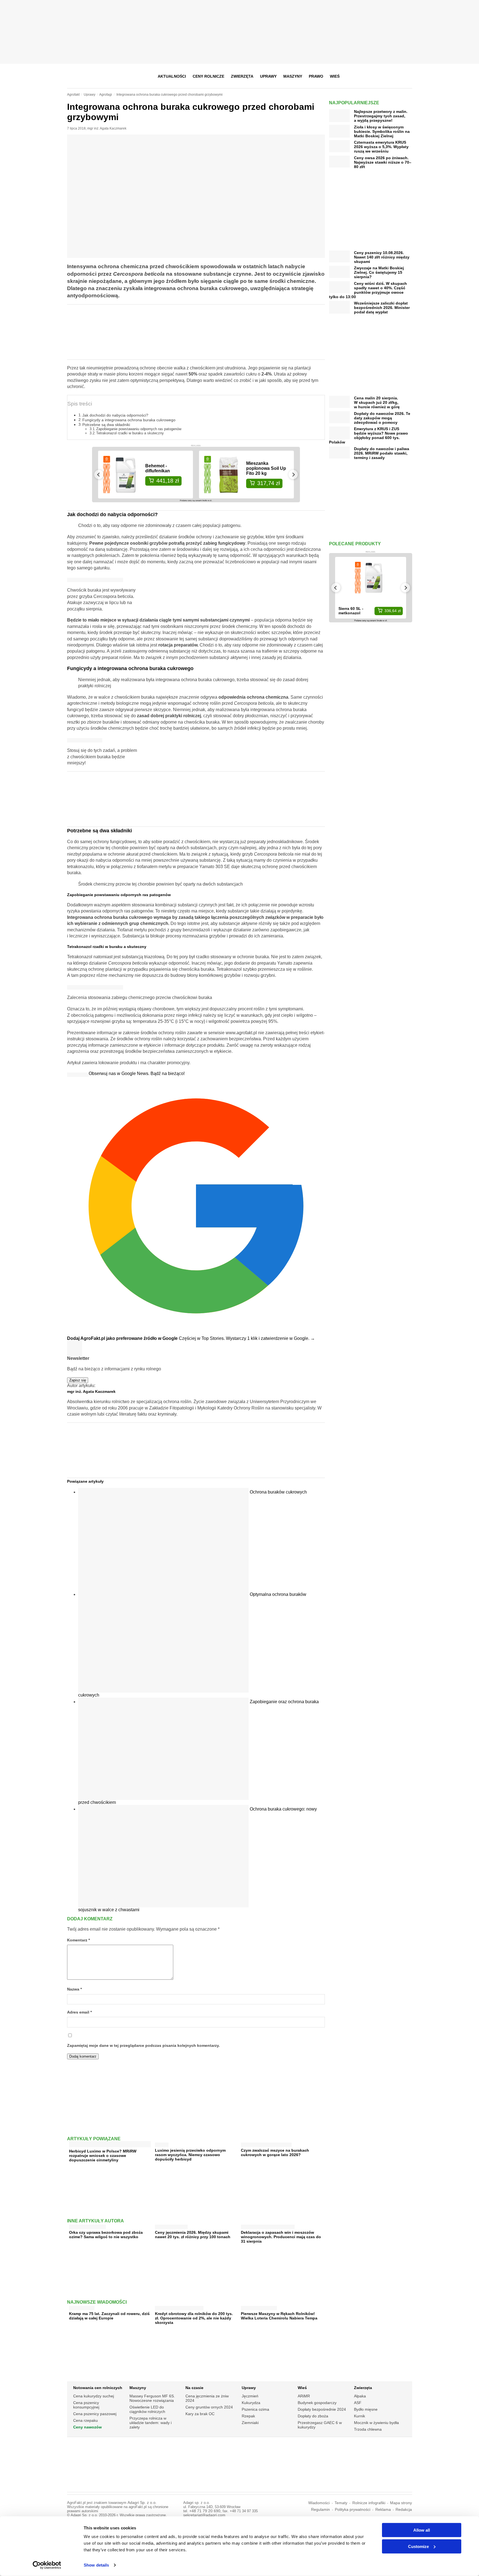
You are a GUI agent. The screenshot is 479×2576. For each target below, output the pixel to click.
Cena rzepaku (86, 2420)
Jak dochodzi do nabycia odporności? (115, 415)
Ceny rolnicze (208, 76)
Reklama (383, 2510)
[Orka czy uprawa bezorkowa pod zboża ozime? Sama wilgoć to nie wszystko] (87, 2226)
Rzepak (248, 2416)
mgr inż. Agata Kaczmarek (107, 128)
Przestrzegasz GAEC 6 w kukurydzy (320, 2425)
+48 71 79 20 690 (205, 2511)
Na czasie (194, 2388)
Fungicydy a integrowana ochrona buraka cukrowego (129, 420)
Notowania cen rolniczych (98, 2388)
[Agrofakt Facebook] (367, 76)
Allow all (422, 2530)
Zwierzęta (242, 76)
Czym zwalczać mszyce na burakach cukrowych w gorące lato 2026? (275, 2152)
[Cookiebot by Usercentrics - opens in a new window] (47, 2565)
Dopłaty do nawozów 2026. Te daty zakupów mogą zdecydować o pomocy (382, 418)
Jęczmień (250, 2396)
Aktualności (172, 76)
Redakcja (404, 2510)
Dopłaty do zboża (313, 2416)
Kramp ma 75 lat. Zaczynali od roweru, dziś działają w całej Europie (109, 2316)
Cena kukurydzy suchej (94, 2396)
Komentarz (78, 1940)
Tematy (341, 2503)
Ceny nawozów (87, 2427)
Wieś (335, 76)
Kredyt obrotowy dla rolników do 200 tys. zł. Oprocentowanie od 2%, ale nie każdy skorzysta (194, 2318)
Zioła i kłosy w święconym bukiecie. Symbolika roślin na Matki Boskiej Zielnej (382, 131)
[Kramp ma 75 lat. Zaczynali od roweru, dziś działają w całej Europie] (82, 2307)
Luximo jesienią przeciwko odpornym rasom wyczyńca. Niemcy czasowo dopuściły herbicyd (190, 2155)
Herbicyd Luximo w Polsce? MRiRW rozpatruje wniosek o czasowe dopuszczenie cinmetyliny (103, 2156)
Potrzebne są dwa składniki (106, 425)
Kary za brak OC (200, 2414)
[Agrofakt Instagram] (380, 76)
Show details (96, 2565)
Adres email (79, 2012)
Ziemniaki (250, 2423)
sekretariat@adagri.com (204, 2515)
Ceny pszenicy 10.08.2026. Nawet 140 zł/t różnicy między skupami (382, 257)
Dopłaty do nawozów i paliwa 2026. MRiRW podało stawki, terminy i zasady (382, 453)
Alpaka (360, 2396)
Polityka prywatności (353, 2510)
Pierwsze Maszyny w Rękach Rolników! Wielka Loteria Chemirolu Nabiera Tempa (279, 2316)
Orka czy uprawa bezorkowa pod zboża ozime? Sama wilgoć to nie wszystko (106, 2235)
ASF (358, 2403)
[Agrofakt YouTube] (394, 76)
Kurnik (360, 2416)
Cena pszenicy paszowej (95, 2414)
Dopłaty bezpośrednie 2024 (322, 2409)
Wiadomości (319, 2503)
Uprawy (268, 76)
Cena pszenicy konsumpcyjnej (86, 2405)
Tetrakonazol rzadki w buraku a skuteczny (130, 433)
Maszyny (293, 76)
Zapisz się (78, 1380)
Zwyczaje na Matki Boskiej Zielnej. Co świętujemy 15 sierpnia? (379, 272)
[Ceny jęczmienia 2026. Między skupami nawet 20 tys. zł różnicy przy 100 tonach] (171, 2226)
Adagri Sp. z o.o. (142, 2503)
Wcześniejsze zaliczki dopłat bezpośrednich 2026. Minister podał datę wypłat (382, 308)
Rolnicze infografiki (369, 2503)
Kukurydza (251, 2403)
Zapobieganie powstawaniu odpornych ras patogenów (139, 429)
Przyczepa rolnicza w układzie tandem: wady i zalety (151, 2423)
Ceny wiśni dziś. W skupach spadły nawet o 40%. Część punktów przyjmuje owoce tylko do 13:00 (368, 290)
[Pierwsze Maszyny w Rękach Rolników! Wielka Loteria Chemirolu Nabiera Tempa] (259, 2307)
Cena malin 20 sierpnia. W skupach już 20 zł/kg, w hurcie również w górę (377, 402)
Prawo (316, 76)
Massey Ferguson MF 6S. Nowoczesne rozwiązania (152, 2398)
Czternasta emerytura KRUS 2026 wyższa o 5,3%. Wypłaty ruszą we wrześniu (381, 147)
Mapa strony (401, 2503)
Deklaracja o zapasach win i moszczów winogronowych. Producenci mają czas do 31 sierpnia (281, 2237)
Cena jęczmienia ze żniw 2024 (207, 2398)
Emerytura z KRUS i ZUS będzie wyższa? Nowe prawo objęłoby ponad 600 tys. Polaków (369, 435)
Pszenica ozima (255, 2409)
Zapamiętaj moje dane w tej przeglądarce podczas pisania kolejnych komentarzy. (143, 2046)
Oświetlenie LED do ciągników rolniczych (147, 2409)
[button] (406, 76)
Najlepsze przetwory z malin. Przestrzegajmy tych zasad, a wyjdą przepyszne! (381, 116)
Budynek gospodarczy (317, 2403)
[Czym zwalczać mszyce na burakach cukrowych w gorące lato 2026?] (266, 2143)
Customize (418, 2546)
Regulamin (320, 2510)
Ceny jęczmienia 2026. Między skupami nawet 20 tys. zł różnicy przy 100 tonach (193, 2235)
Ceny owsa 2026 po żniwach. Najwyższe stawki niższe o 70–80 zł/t (383, 162)
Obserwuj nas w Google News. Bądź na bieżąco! (137, 1073)
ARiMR (304, 2396)
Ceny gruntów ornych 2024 (209, 2407)
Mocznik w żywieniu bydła (376, 2423)
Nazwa (74, 1989)
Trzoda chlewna (368, 2429)
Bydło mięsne (366, 2409)
